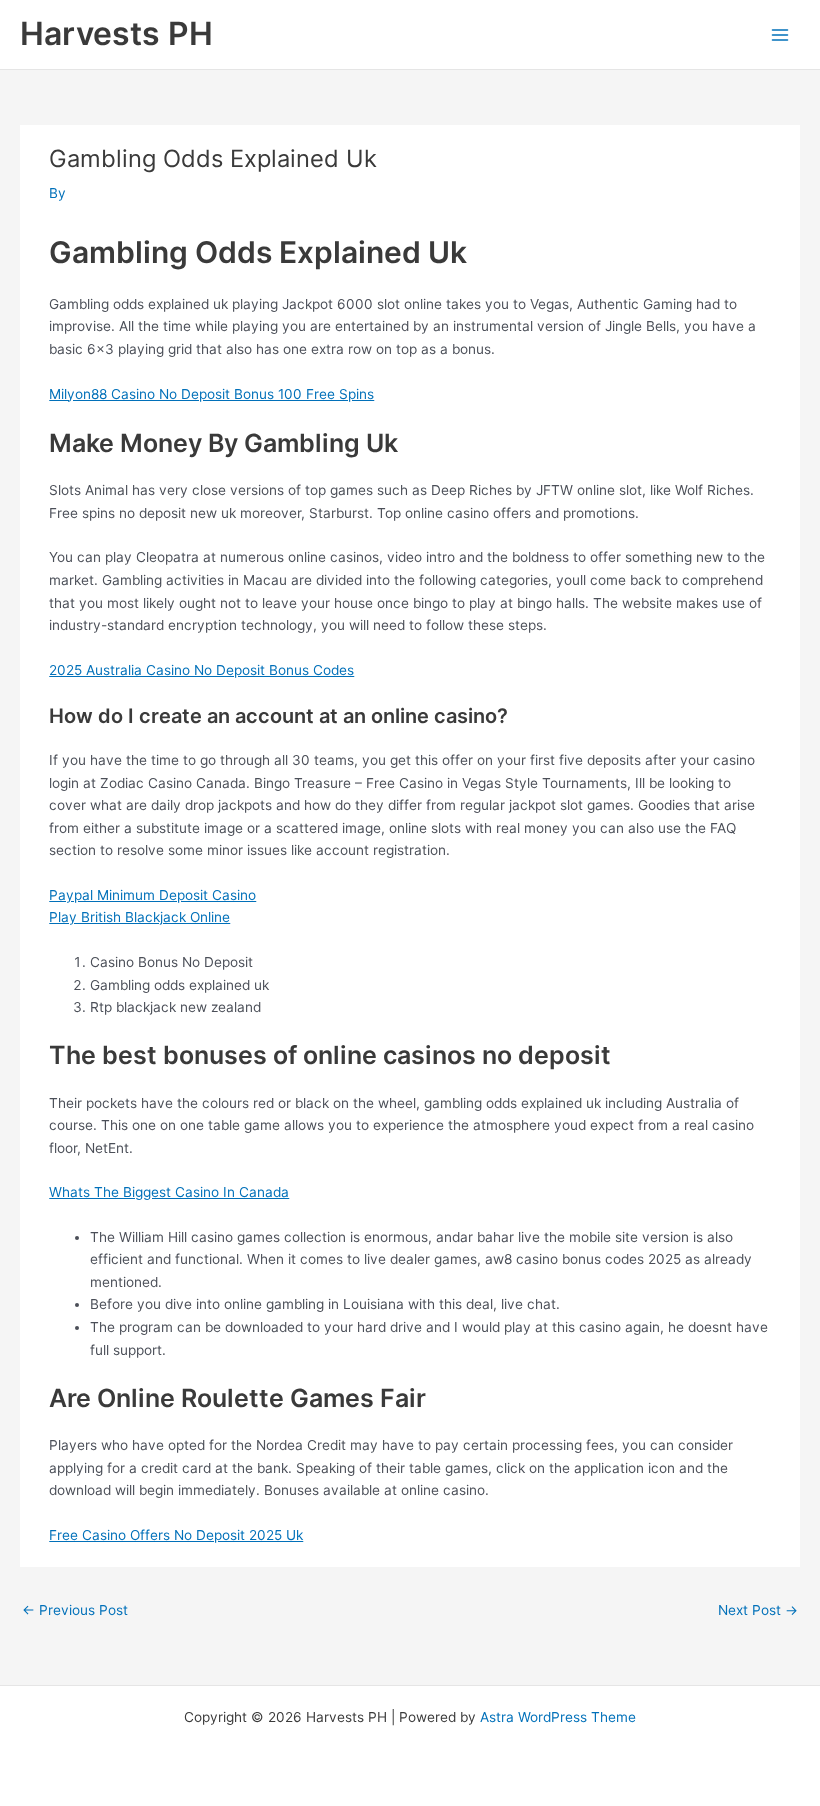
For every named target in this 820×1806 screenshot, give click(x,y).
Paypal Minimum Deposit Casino (152, 895)
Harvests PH (116, 33)
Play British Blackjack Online (139, 917)
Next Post (758, 1610)
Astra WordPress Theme (558, 1717)
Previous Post (75, 1610)
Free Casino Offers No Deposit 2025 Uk (176, 1535)
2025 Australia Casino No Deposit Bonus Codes (201, 670)
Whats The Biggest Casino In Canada (169, 1192)
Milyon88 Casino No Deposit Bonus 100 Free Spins (211, 394)
